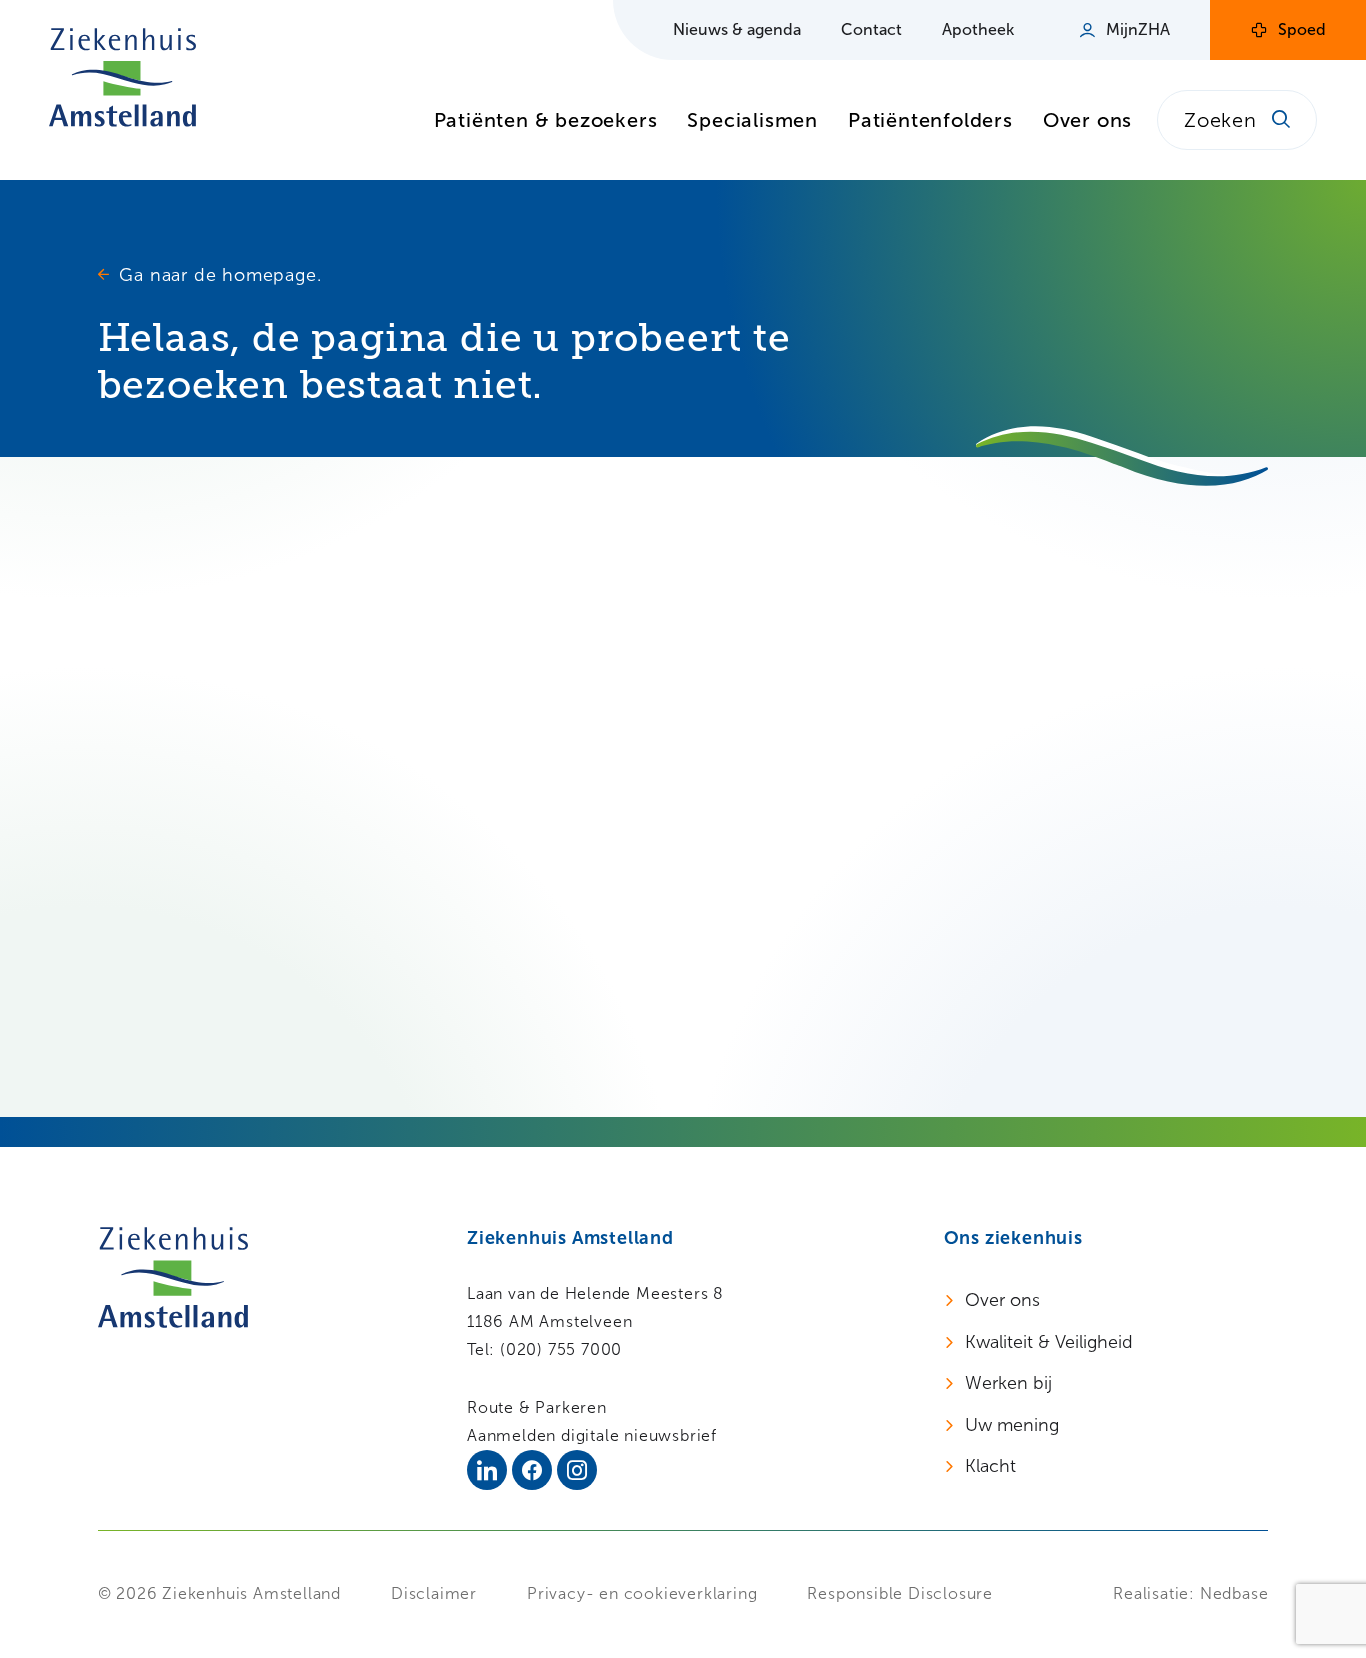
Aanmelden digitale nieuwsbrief (592, 1435)
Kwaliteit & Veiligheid (1049, 1342)
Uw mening (1012, 1425)
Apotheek (978, 29)
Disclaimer (434, 1593)
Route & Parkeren (537, 1407)
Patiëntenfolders (930, 120)
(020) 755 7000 (561, 1349)
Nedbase (1234, 1593)
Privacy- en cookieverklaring (642, 1593)
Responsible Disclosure (900, 1593)
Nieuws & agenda (737, 29)
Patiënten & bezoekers (546, 120)
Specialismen (752, 120)
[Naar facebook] (532, 1470)
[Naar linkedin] (487, 1470)
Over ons (1087, 120)
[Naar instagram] (577, 1470)
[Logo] (122, 77)
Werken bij (1008, 1383)
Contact (871, 29)
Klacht (990, 1466)
